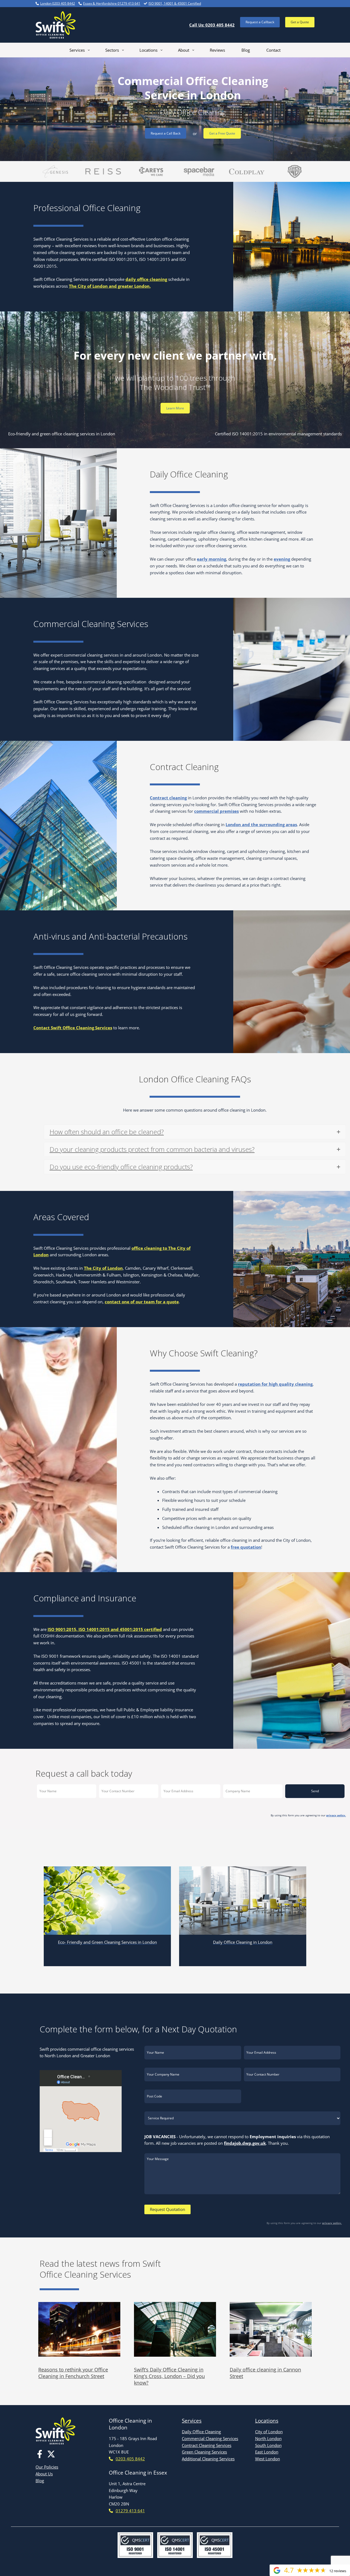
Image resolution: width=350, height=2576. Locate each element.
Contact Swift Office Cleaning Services (73, 1028)
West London (268, 2459)
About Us (44, 2474)
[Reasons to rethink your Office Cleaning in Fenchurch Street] (79, 2329)
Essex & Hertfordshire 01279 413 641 (112, 3)
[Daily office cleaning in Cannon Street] (271, 2329)
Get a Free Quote (222, 133)
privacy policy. (336, 1815)
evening (282, 559)
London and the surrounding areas (261, 824)
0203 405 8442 (130, 2459)
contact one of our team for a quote (142, 1302)
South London (268, 2445)
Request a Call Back (166, 133)
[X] (51, 2454)
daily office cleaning (146, 279)
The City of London (103, 1268)
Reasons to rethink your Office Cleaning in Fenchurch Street (73, 2373)
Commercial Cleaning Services (210, 2438)
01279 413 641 (130, 2511)
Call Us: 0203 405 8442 (212, 25)
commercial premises (216, 811)
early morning (212, 559)
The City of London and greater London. (110, 286)
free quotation (246, 1547)
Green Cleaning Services (204, 2452)
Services (192, 2421)
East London (267, 2452)
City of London (269, 2432)
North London (268, 2438)
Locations (267, 2421)
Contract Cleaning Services (207, 2445)
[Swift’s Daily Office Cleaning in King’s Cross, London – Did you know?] (175, 2329)
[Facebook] (40, 2454)
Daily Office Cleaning (201, 2432)
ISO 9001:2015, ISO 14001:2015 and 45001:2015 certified (105, 1629)
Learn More (175, 408)
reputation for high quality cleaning (275, 1384)
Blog (40, 2481)
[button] (260, 22)
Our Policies (47, 2467)
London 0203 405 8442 (58, 3)
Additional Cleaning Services (208, 2459)
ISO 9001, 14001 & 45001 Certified (175, 3)
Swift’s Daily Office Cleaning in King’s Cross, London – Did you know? (169, 2376)
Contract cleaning (168, 798)
